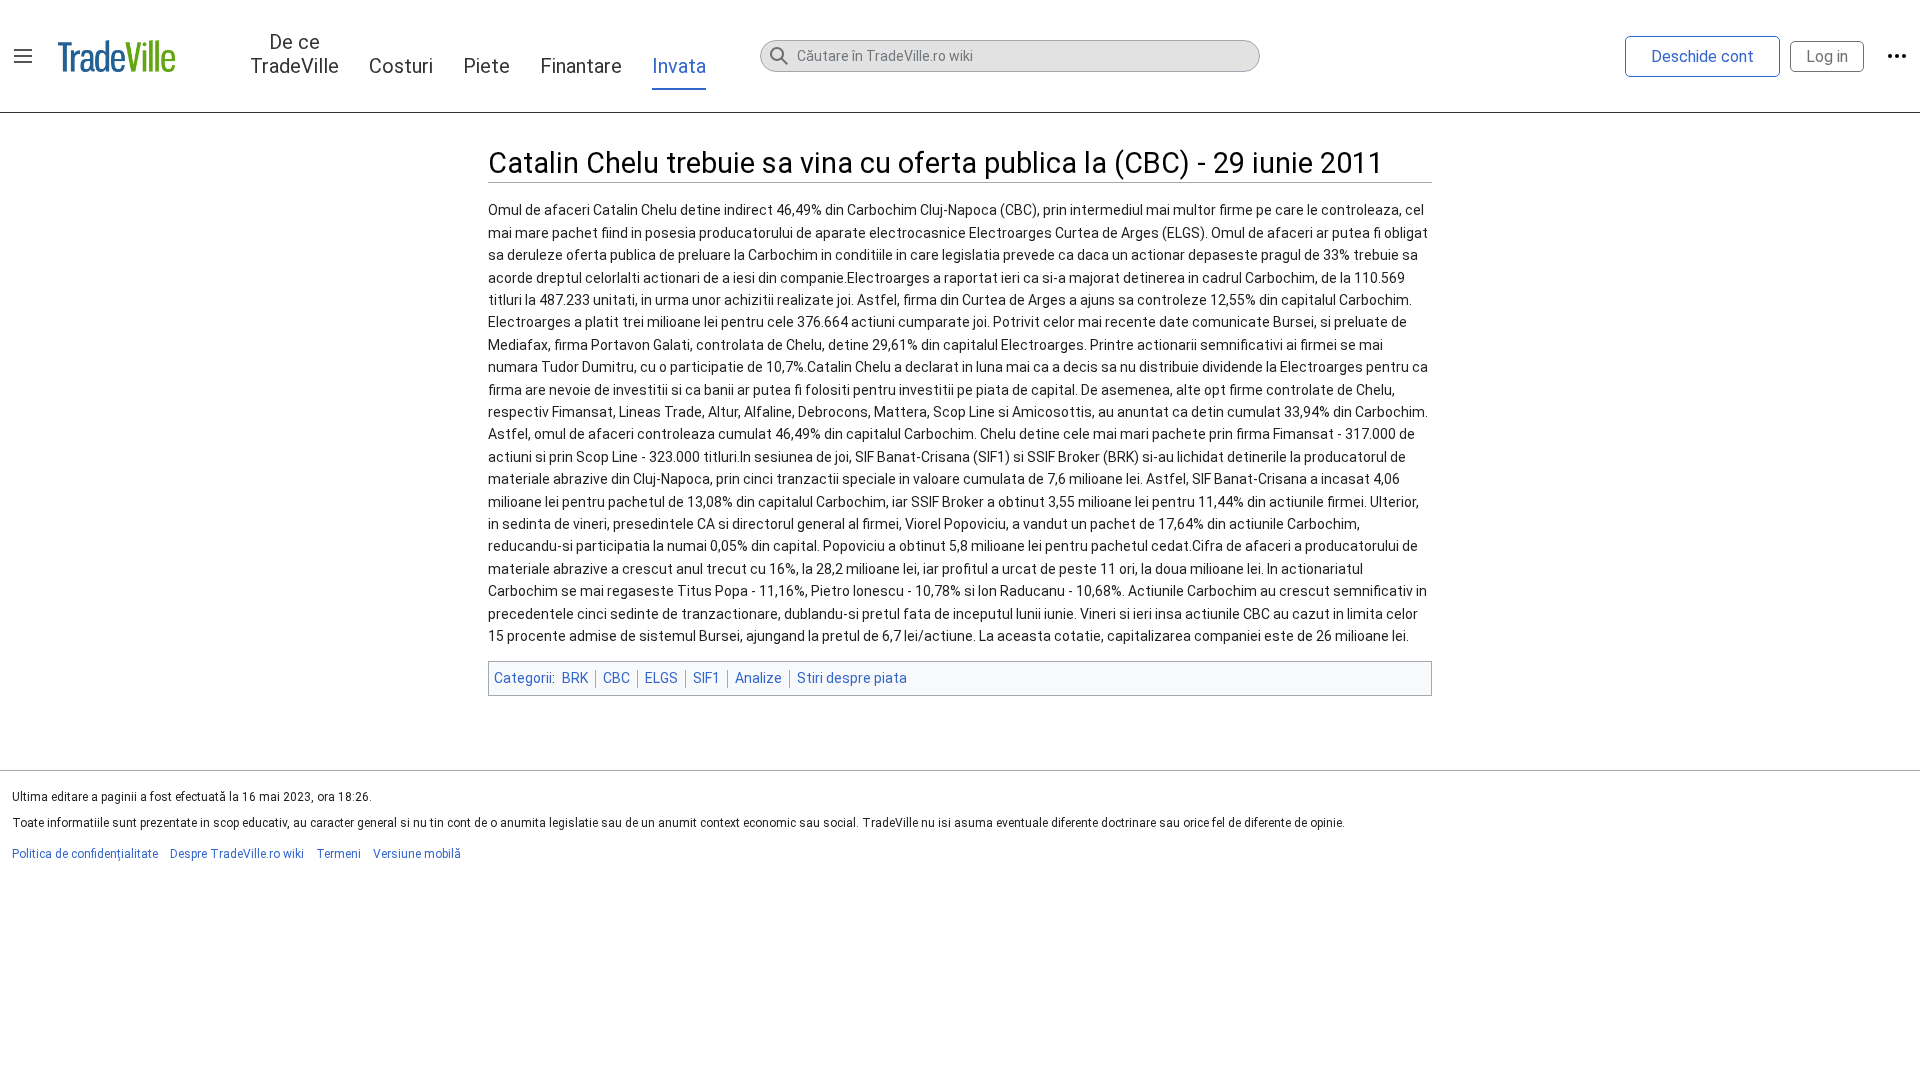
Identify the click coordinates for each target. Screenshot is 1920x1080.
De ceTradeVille (294, 54)
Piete (486, 66)
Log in (1827, 56)
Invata (679, 66)
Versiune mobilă (417, 854)
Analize (758, 678)
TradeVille (116, 56)
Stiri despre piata (852, 678)
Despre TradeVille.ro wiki (237, 854)
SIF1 (706, 678)
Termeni (338, 854)
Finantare (581, 66)
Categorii (523, 678)
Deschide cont (1702, 56)
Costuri (401, 66)
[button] (23, 56)
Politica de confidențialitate (85, 854)
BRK (575, 678)
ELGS (661, 678)
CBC (616, 678)
